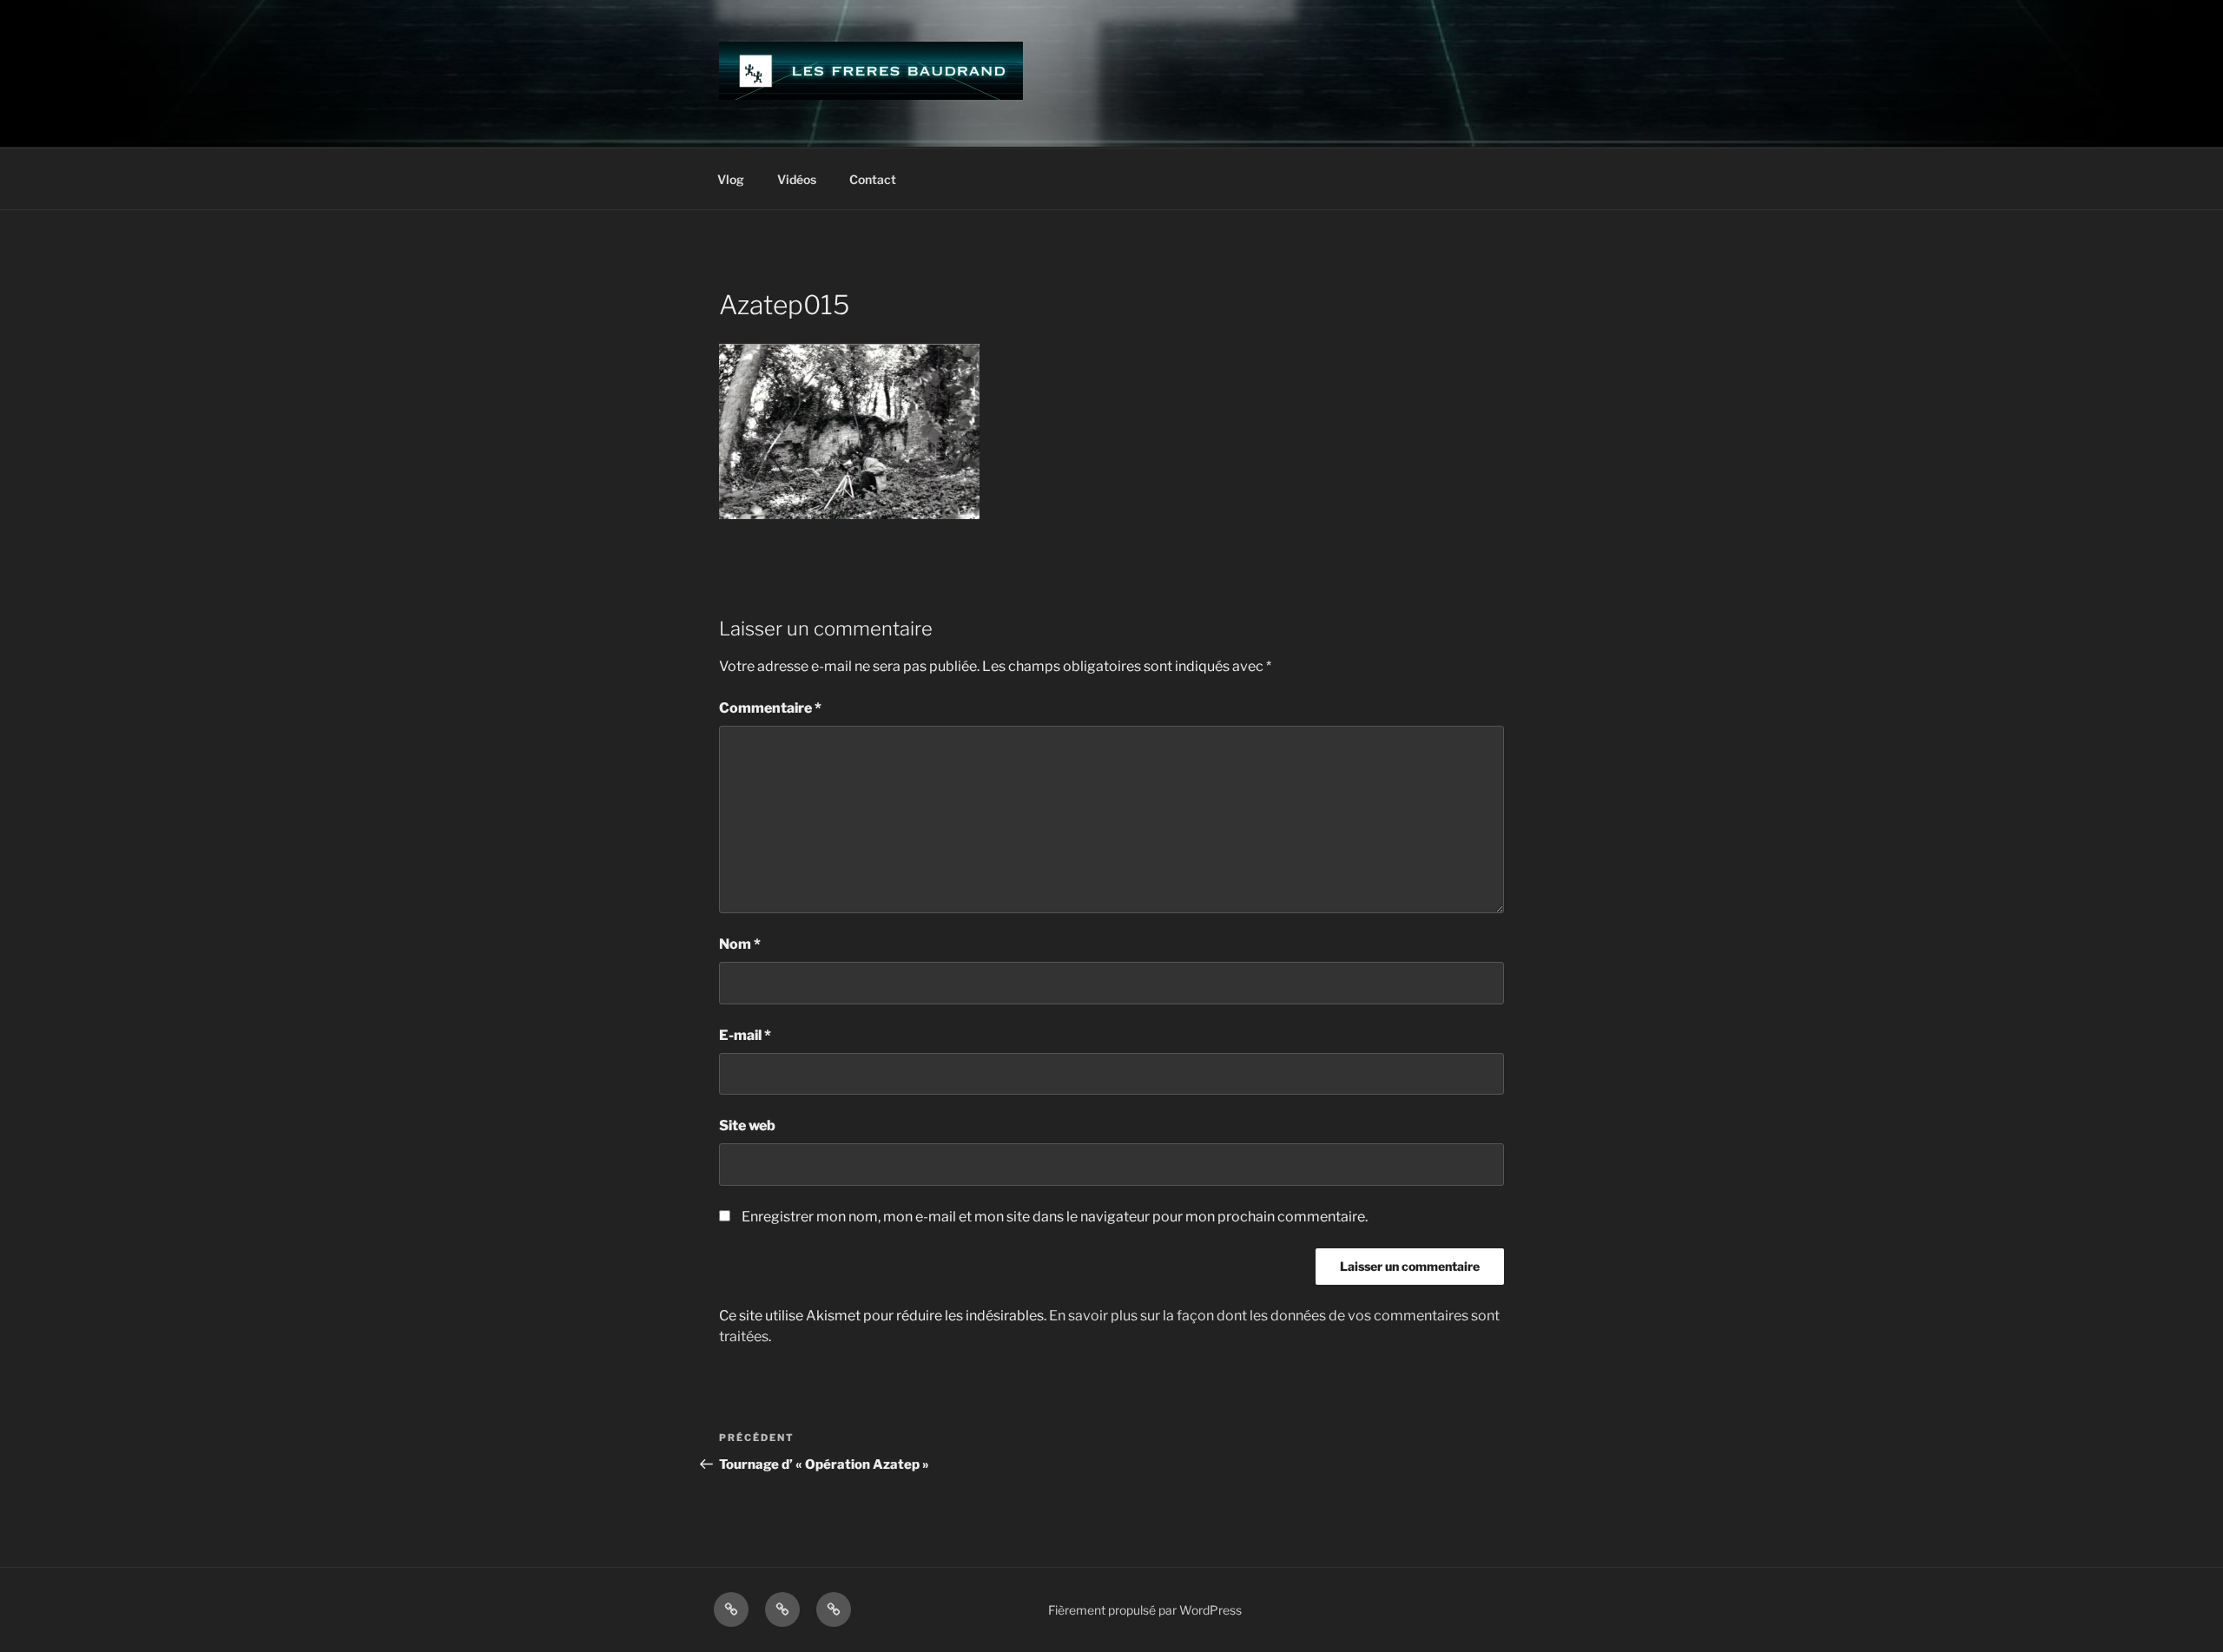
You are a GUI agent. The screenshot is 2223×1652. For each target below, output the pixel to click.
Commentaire (770, 708)
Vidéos (797, 179)
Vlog (731, 179)
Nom (740, 944)
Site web (747, 1125)
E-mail (745, 1035)
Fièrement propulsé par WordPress (1145, 1610)
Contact (873, 179)
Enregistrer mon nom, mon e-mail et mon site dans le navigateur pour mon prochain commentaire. (1055, 1217)
